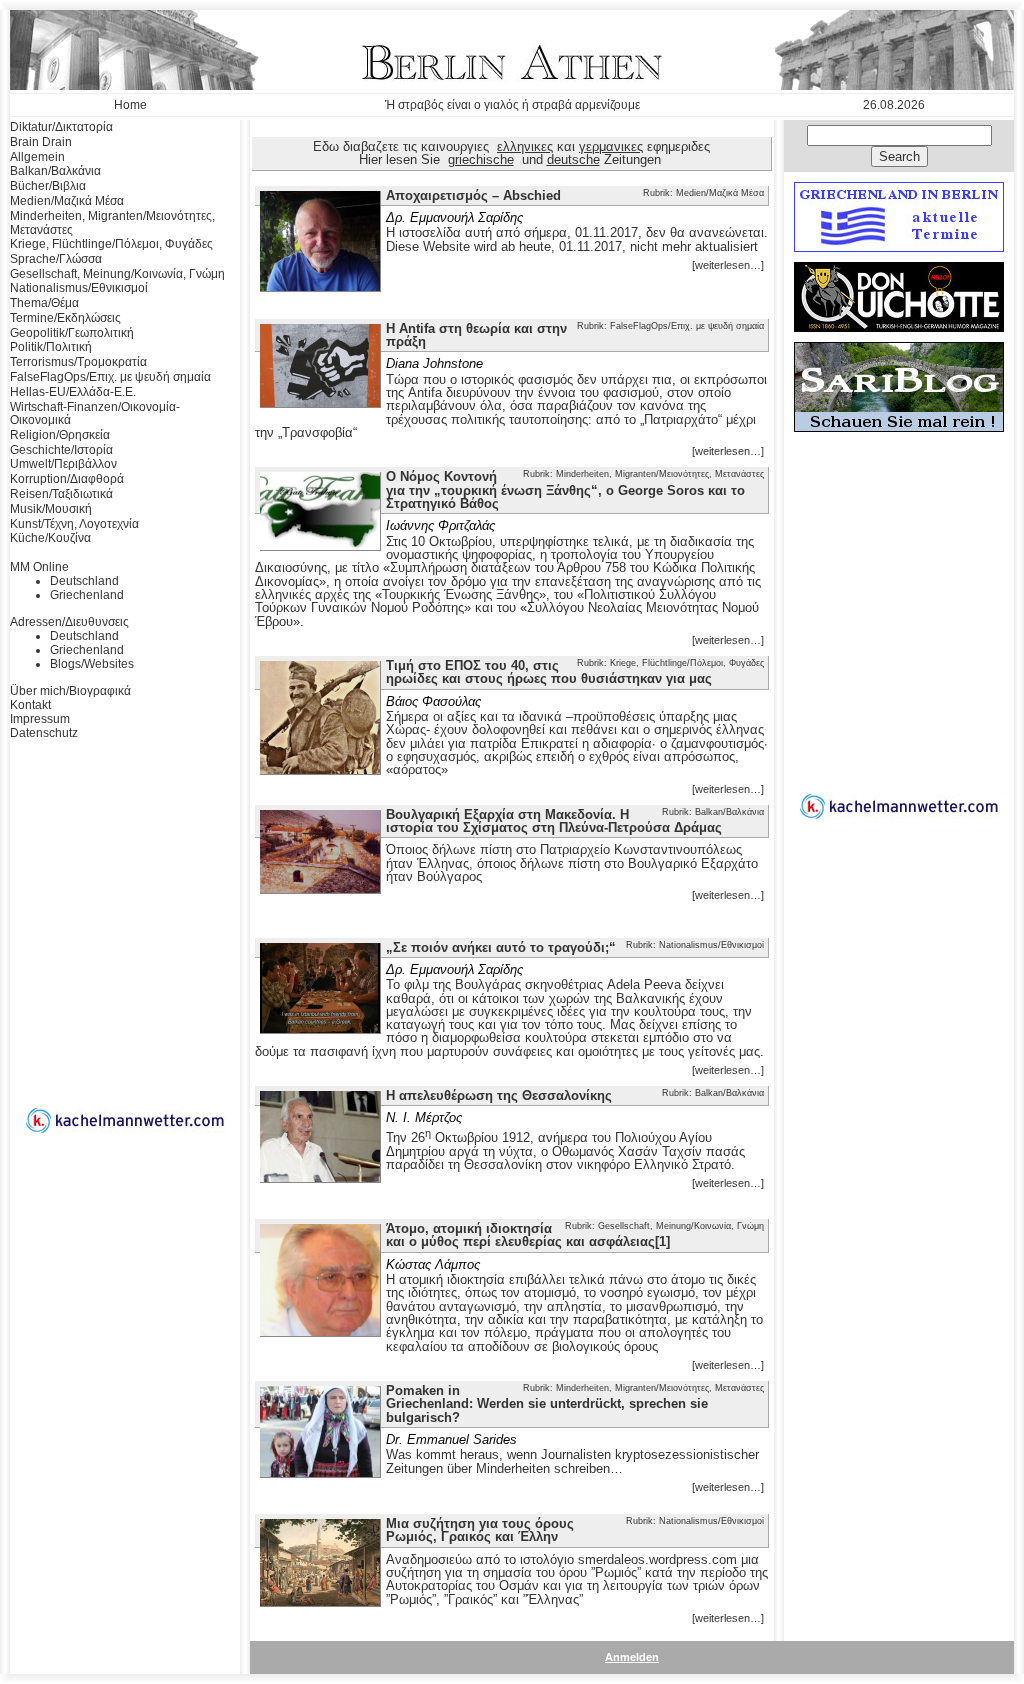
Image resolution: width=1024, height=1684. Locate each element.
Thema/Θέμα (44, 303)
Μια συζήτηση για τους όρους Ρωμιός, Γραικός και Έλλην (480, 1530)
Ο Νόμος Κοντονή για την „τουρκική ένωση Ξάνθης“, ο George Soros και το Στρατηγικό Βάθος (565, 490)
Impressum (40, 719)
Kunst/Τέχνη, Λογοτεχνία (74, 524)
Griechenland (87, 595)
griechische (481, 159)
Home (130, 105)
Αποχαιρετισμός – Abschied (473, 195)
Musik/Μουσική (51, 509)
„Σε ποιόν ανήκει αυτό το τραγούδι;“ (501, 947)
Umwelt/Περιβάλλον (63, 464)
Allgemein (37, 157)
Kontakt (30, 705)
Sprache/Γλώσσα (56, 259)
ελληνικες (525, 146)
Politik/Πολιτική (51, 347)
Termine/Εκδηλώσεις (65, 318)
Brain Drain (41, 142)
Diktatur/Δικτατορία (61, 127)
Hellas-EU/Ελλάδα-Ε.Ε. (73, 392)
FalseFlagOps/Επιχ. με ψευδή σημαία (110, 377)
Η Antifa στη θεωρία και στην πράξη (476, 335)
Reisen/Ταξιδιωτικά (61, 494)
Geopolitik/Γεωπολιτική (72, 333)
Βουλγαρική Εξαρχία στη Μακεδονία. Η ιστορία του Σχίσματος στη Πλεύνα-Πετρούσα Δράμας (554, 821)
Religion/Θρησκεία (60, 435)
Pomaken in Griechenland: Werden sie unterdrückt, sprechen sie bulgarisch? (547, 1404)
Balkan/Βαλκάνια (55, 171)
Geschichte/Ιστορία (61, 450)
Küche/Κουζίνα (50, 538)
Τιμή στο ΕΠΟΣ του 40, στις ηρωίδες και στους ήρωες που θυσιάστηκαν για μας (549, 672)
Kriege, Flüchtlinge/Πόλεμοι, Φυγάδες (111, 244)
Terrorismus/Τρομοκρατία (78, 362)
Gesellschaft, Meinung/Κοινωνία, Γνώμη (117, 274)
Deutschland (84, 581)
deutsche (573, 159)
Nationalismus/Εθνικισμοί (79, 288)
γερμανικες (611, 146)
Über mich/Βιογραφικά (70, 691)
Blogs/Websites (92, 664)
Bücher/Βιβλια (48, 186)
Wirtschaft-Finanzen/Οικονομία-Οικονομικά (95, 414)
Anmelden (632, 1657)
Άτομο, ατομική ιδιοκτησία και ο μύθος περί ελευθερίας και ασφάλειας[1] (528, 1235)
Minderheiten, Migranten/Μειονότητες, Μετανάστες (112, 223)
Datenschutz (44, 733)
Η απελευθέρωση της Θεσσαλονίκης (499, 1095)
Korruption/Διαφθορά (67, 479)
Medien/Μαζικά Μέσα (67, 201)
